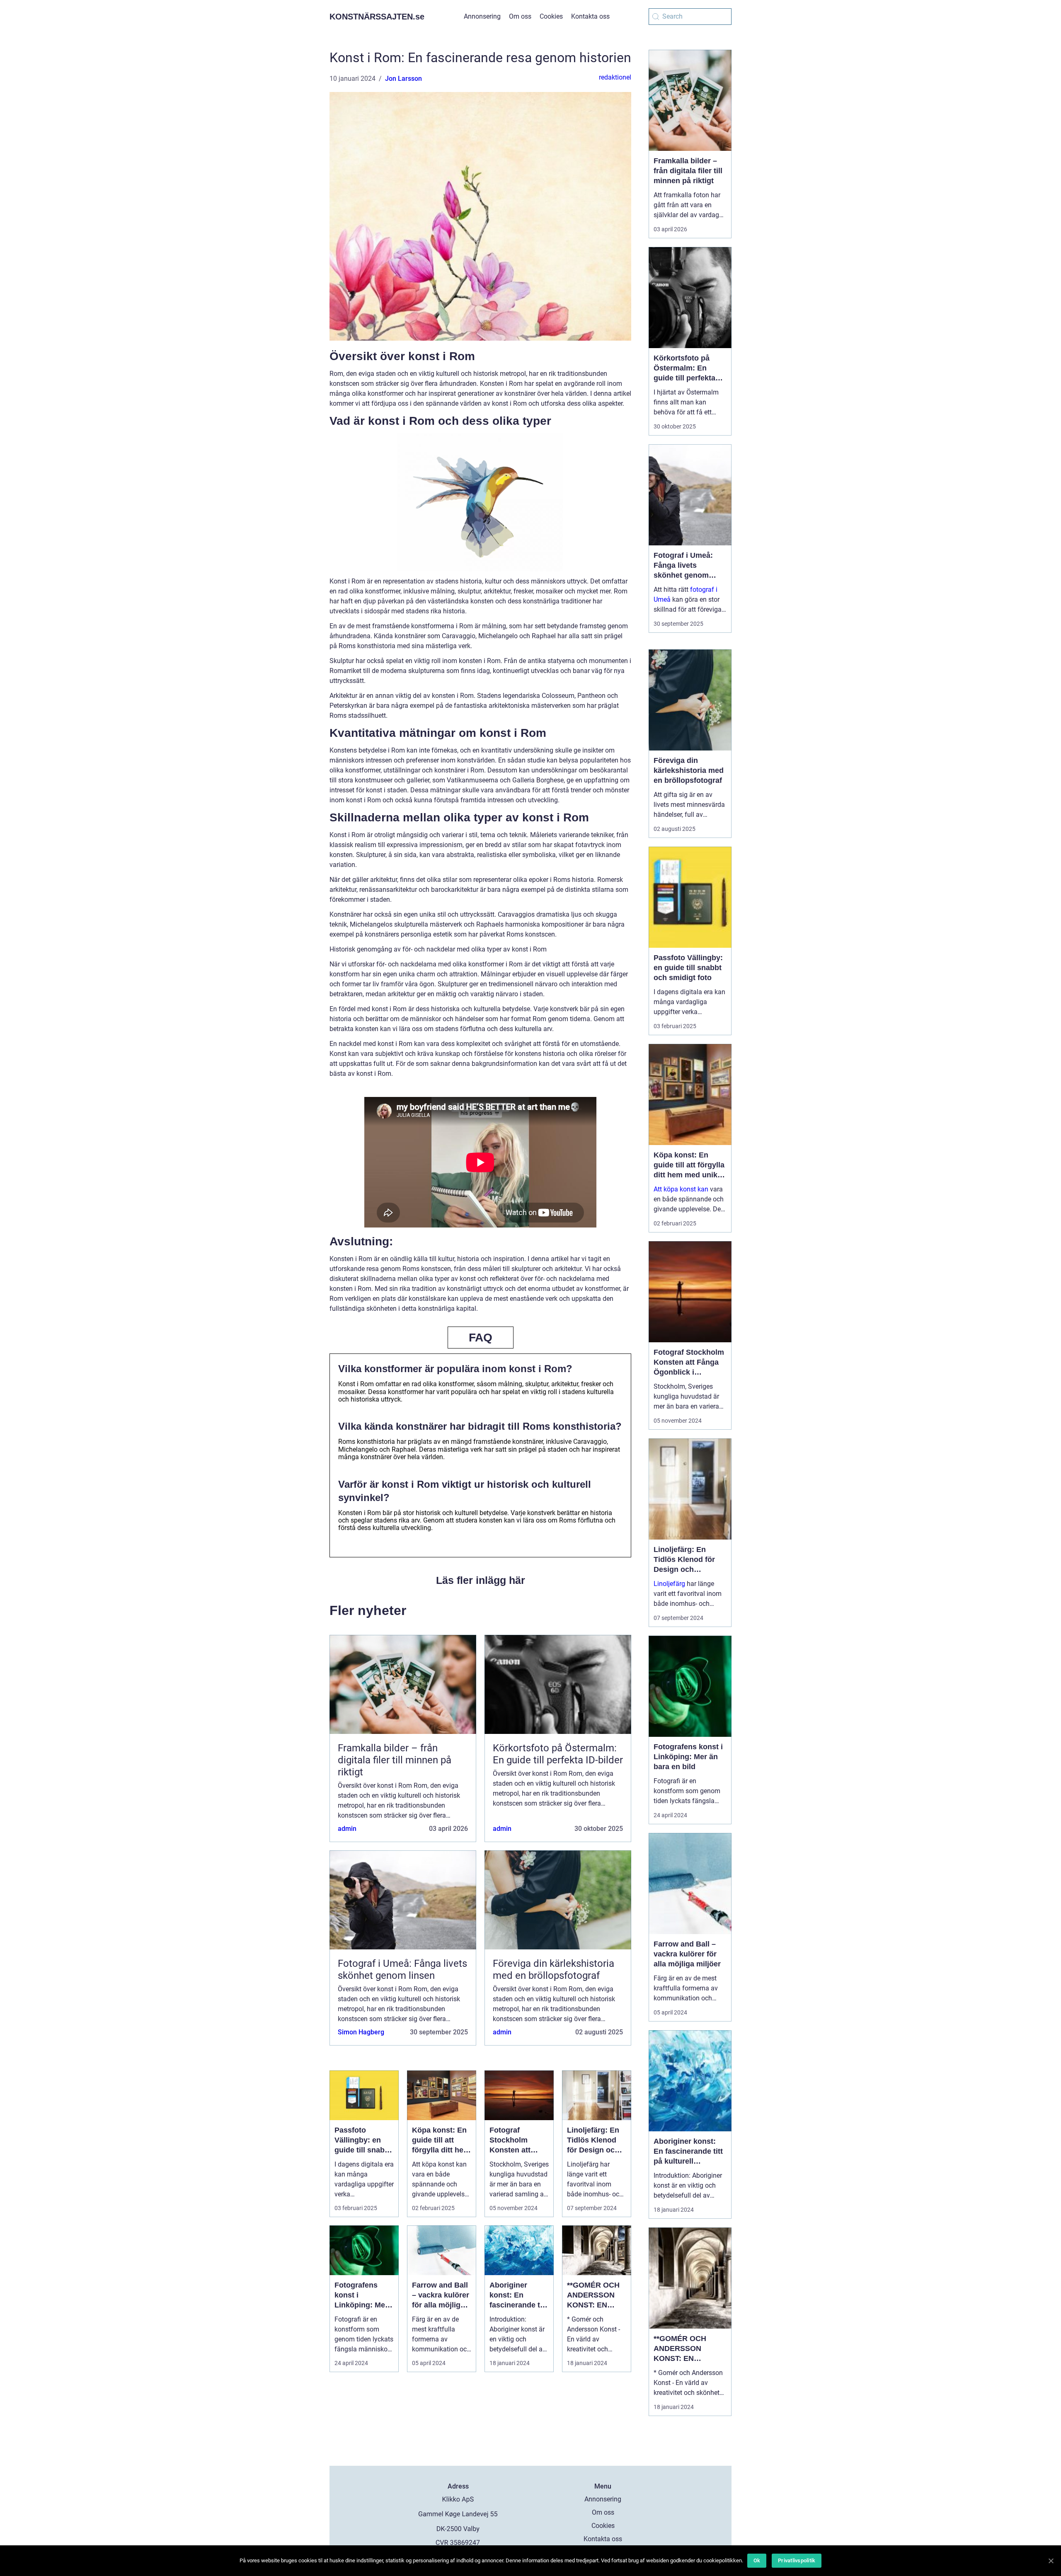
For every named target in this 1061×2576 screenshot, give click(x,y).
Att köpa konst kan (681, 1189)
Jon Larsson (403, 79)
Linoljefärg (669, 1584)
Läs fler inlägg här (481, 1580)
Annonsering (482, 16)
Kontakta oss (590, 16)
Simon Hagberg (361, 2032)
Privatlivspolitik (797, 2560)
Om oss (520, 16)
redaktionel (615, 77)
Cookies (551, 16)
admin (347, 1829)
